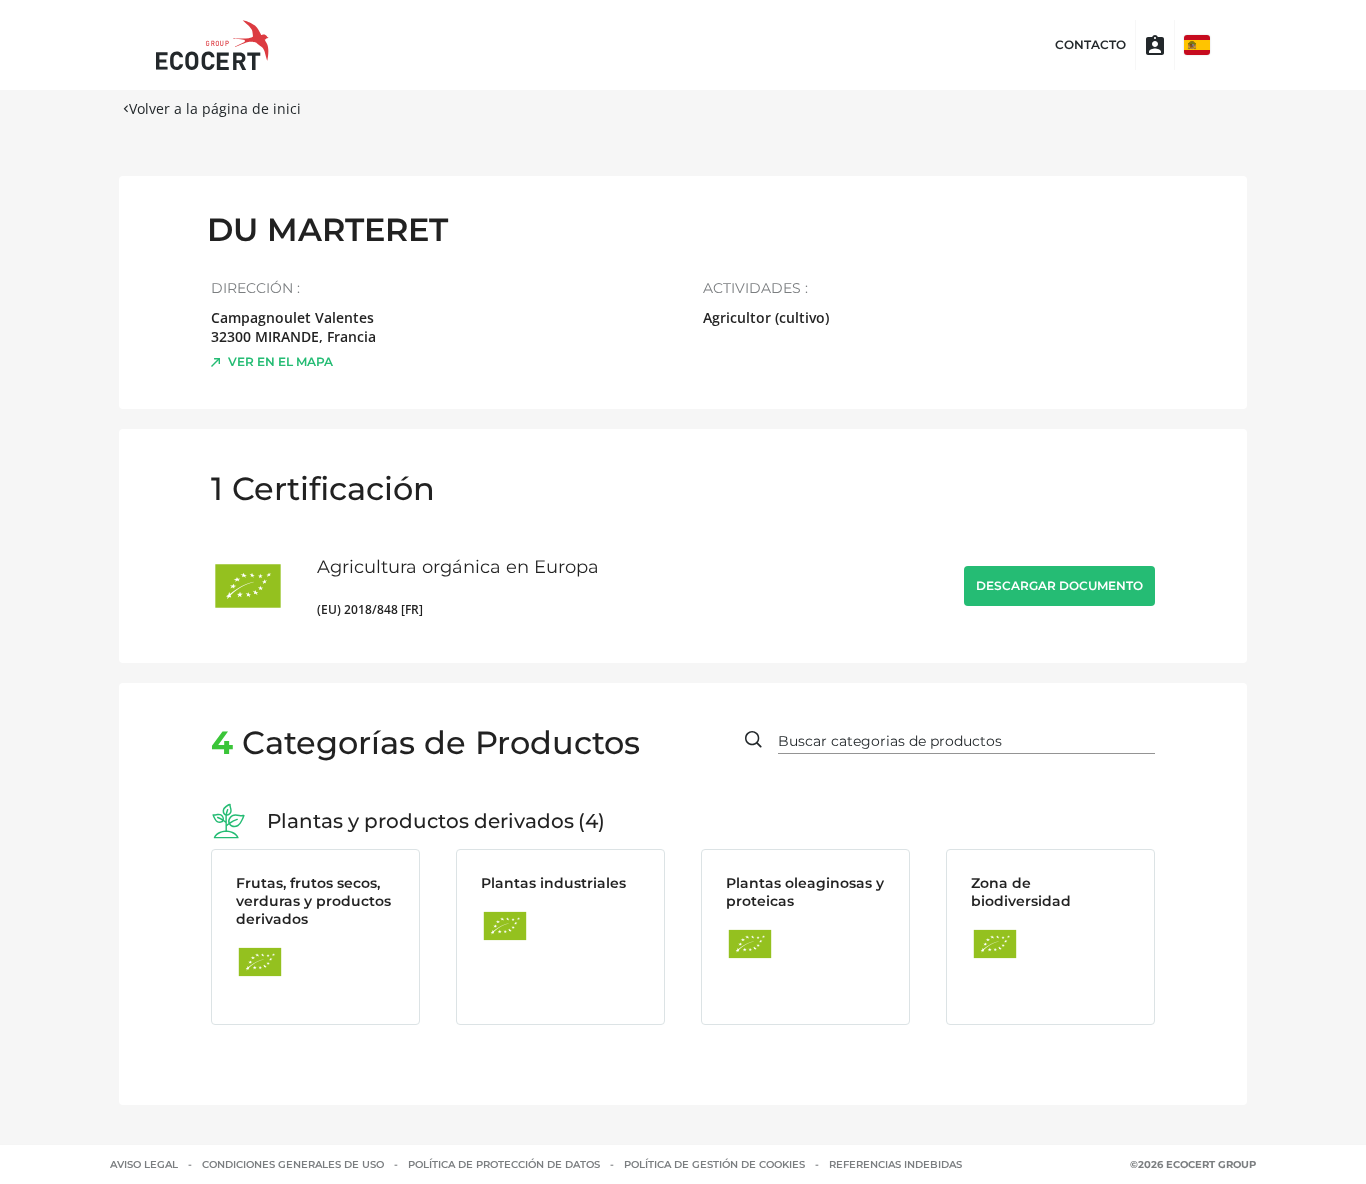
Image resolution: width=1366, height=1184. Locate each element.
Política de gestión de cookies (714, 1164)
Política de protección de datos (504, 1164)
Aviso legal (144, 1164)
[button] (1197, 45)
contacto (1090, 45)
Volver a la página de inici (215, 108)
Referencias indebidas (895, 1164)
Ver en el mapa (280, 361)
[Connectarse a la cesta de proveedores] (1155, 45)
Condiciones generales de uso (293, 1164)
